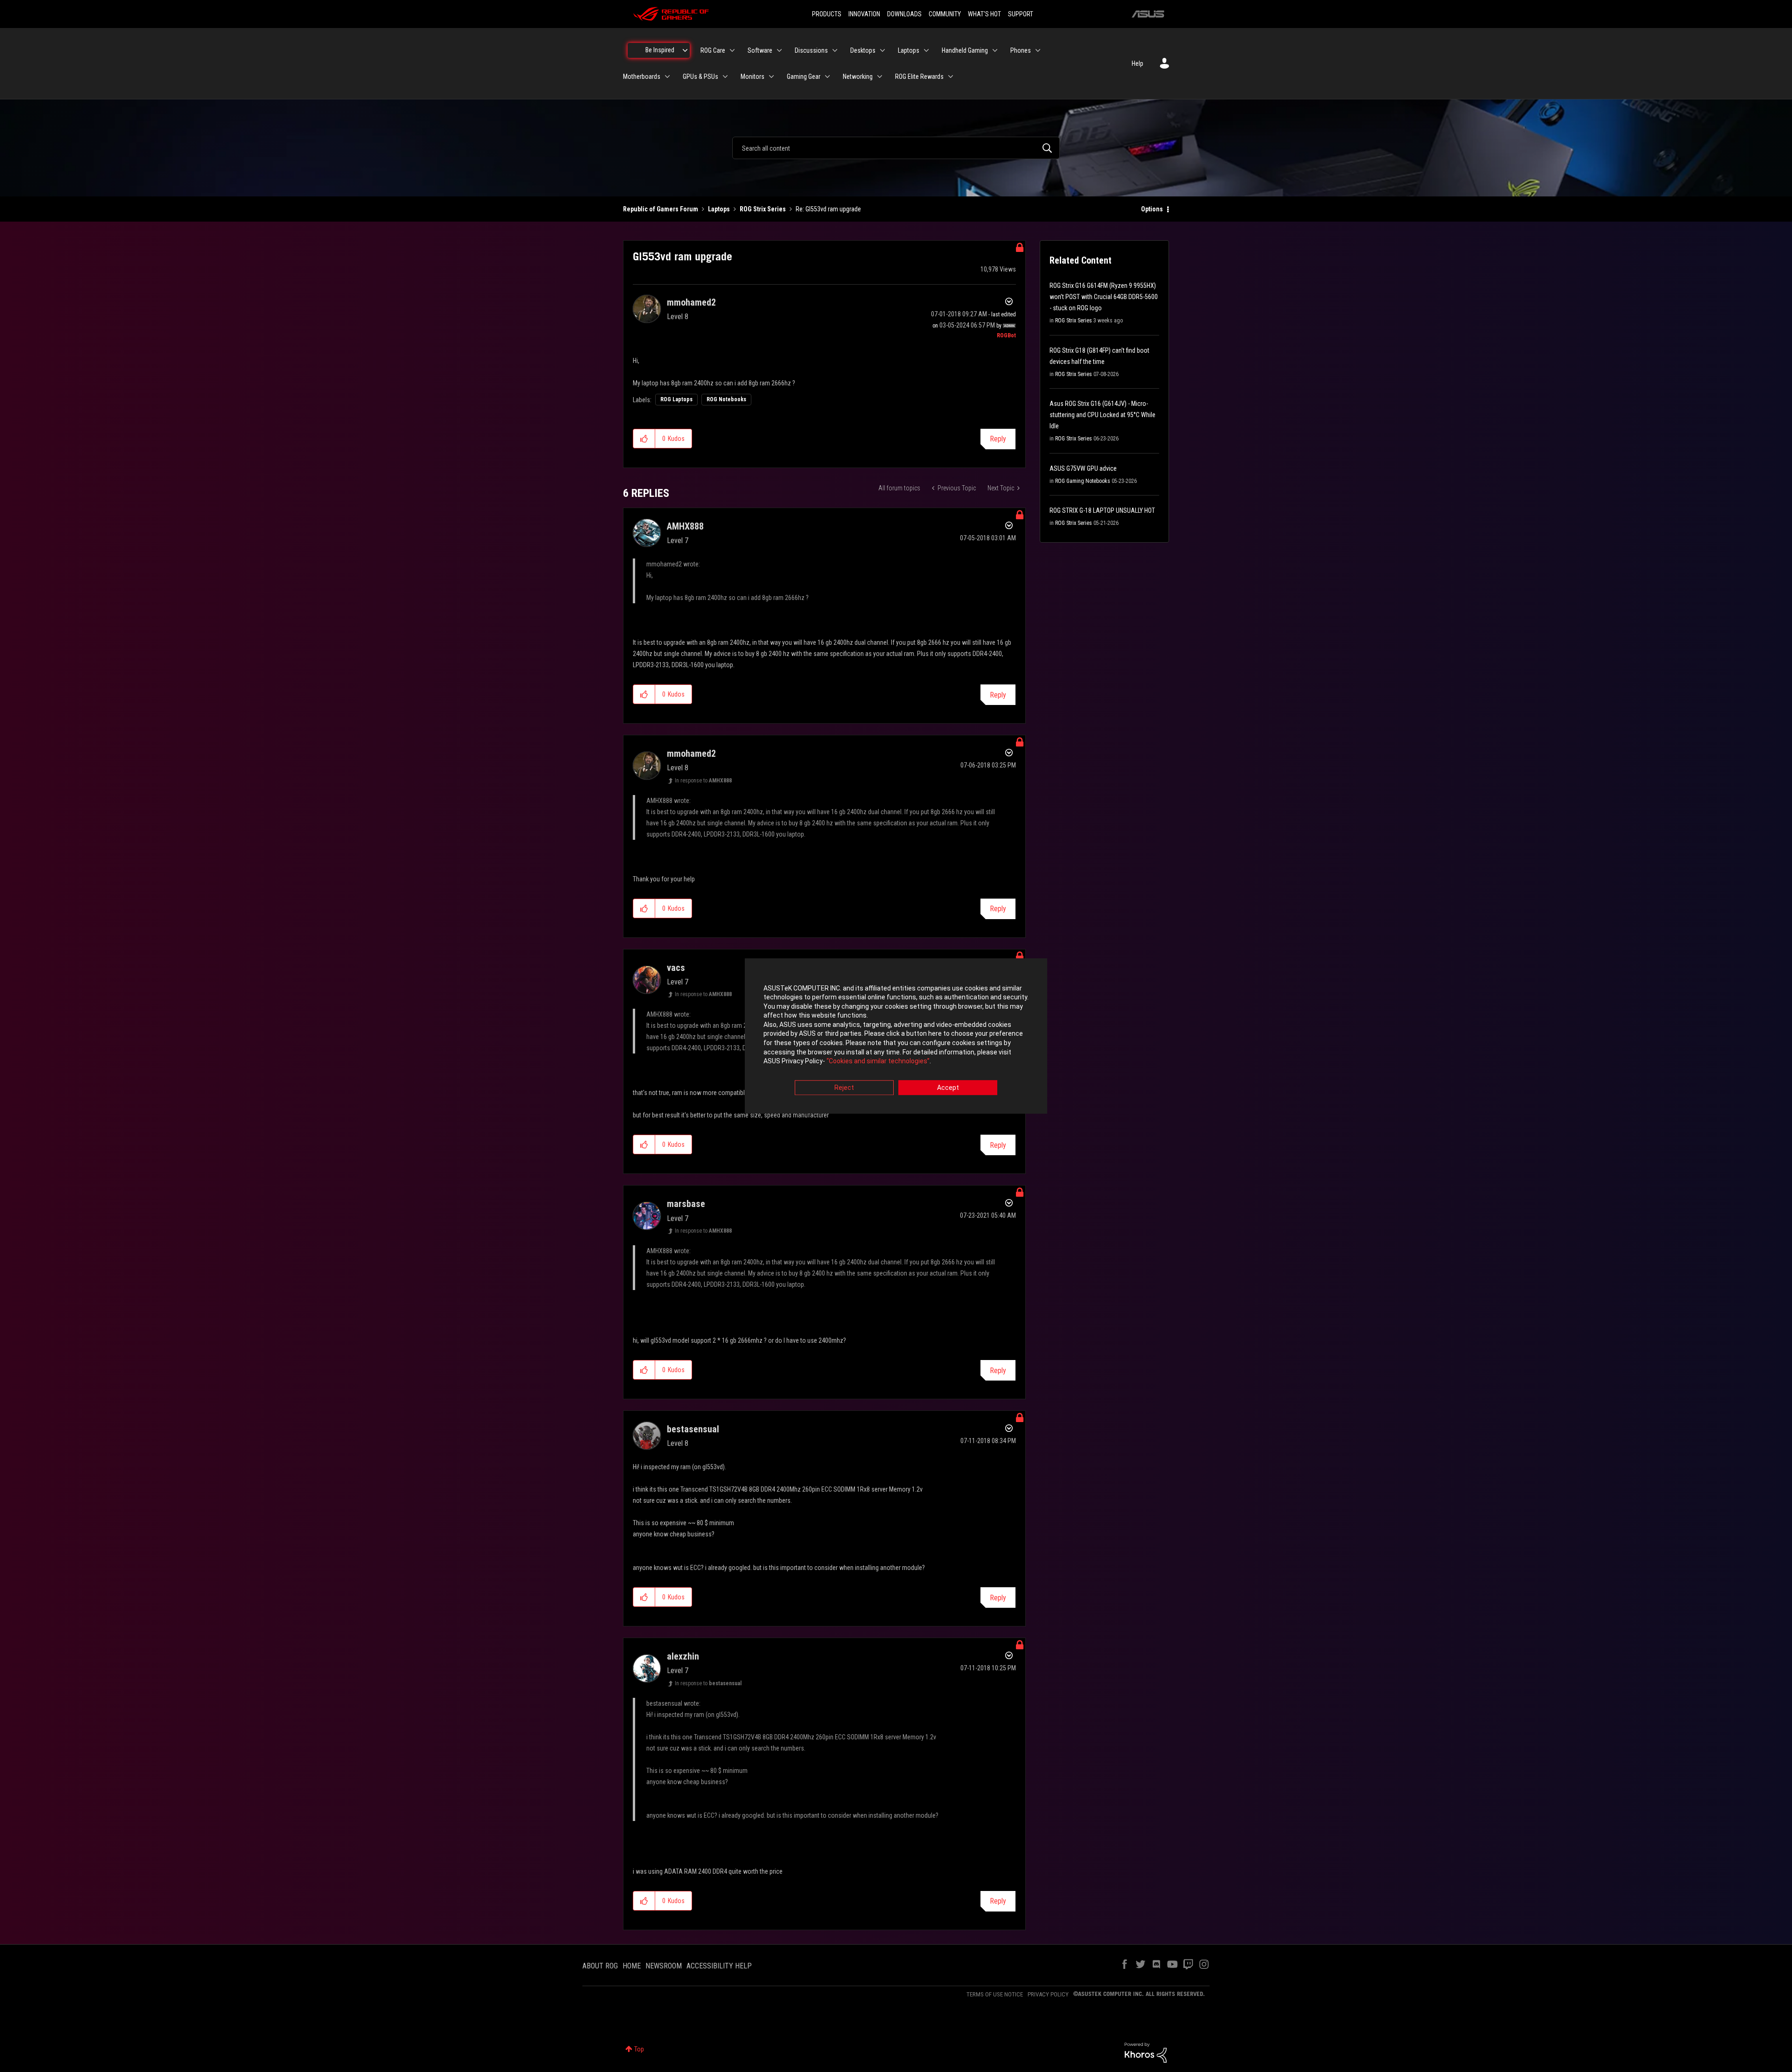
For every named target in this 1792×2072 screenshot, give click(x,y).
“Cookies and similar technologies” (878, 1061)
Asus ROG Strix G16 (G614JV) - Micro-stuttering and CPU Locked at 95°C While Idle (1102, 415)
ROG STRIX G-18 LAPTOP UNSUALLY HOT (1102, 510)
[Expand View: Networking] (880, 77)
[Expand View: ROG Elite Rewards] (951, 77)
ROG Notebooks (726, 399)
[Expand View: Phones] (1038, 50)
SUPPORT (1021, 14)
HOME (632, 1966)
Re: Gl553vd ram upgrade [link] (828, 209)
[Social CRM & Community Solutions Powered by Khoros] (1146, 2052)
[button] (644, 439)
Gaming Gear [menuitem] (804, 77)
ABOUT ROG (600, 1966)
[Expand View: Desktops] (882, 50)
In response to (703, 781)
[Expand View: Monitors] (771, 77)
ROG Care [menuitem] (713, 50)
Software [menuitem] (760, 50)
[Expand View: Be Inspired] (685, 50)
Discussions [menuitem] (811, 50)
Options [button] (1152, 209)
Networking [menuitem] (858, 77)
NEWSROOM (664, 1966)
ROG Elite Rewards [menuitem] (919, 77)
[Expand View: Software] (779, 50)
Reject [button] (844, 1088)
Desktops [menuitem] (863, 50)
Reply (998, 439)
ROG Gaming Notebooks (1083, 481)
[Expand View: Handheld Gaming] (995, 50)
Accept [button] (948, 1088)
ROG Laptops (676, 399)
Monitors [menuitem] (752, 77)
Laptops (719, 209)
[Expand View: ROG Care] (732, 50)
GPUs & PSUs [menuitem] (700, 77)
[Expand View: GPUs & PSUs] (725, 77)
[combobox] (896, 148)
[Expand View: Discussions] (835, 50)
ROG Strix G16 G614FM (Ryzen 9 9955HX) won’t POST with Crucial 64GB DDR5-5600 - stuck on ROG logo (1104, 297)
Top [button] (639, 2049)
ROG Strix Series (763, 209)
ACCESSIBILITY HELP (719, 1966)
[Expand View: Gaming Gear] (827, 77)
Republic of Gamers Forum (661, 209)
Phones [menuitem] (1021, 50)
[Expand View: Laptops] (926, 50)
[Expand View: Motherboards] (667, 77)
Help (1137, 63)
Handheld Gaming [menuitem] (965, 50)
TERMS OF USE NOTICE (995, 1994)
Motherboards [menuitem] (642, 77)
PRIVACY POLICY (1048, 1994)
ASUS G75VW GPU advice (1083, 468)
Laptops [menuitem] (909, 50)
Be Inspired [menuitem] (660, 50)
